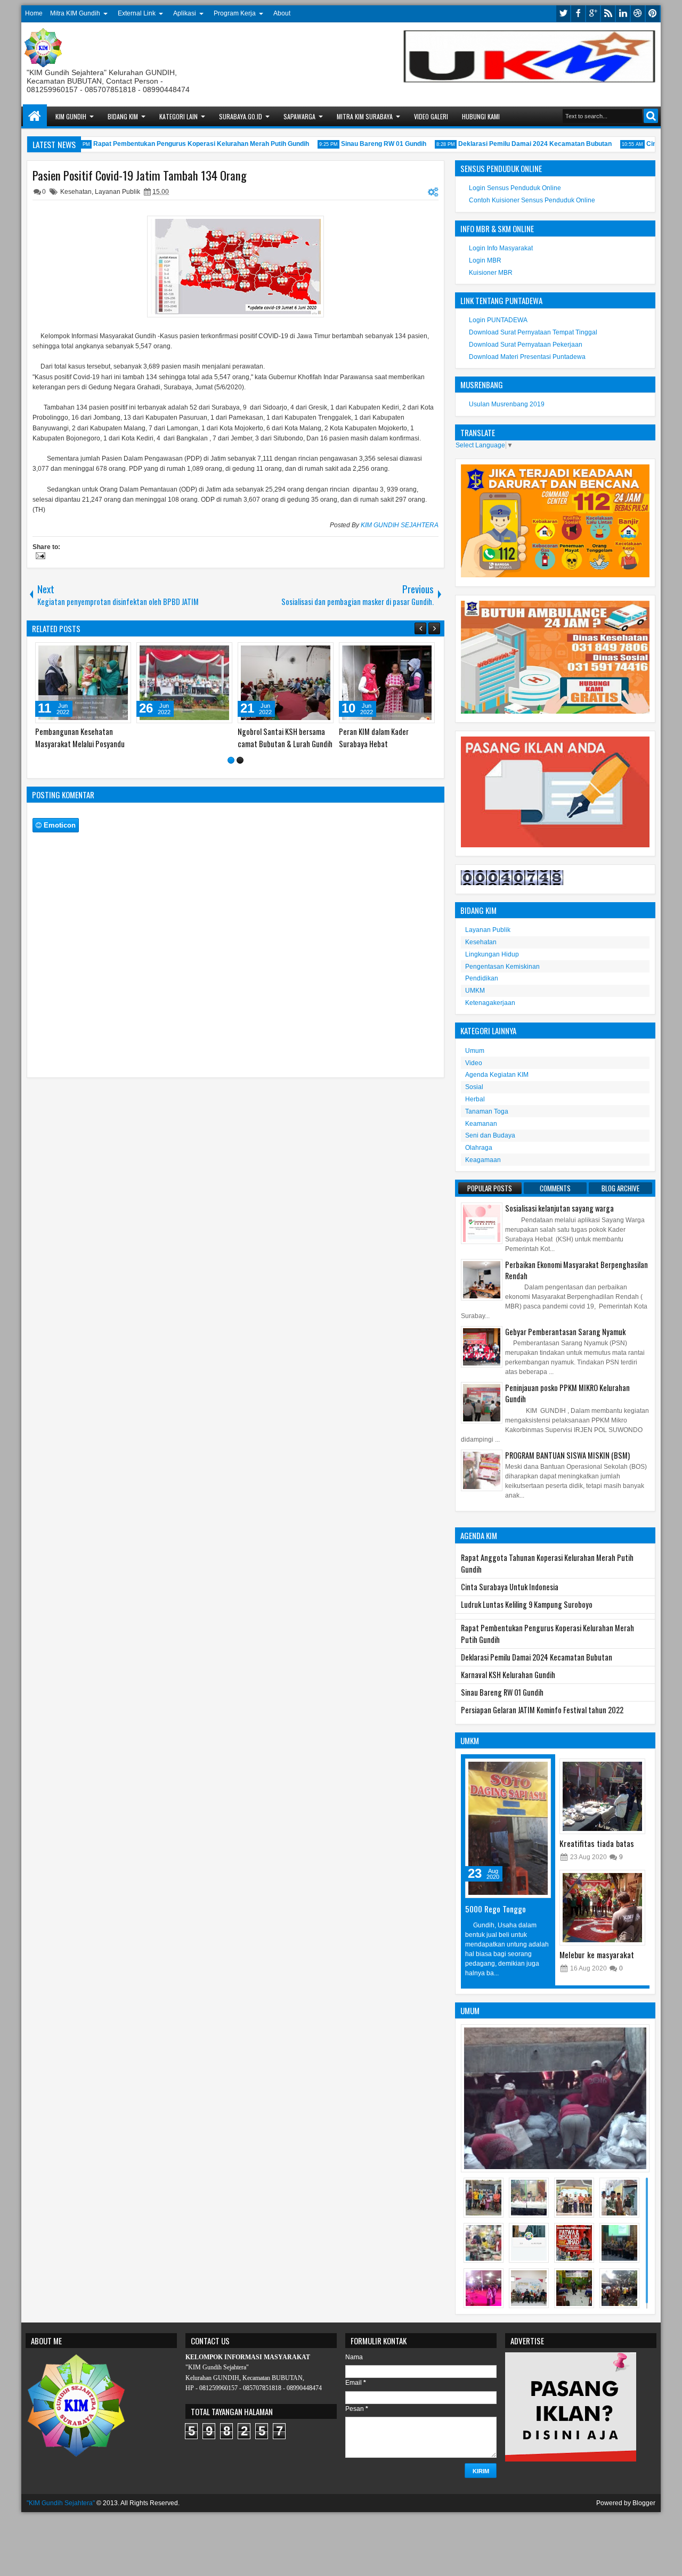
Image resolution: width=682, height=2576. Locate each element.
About (282, 13)
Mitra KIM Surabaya (365, 116)
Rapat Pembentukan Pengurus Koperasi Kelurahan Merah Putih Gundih (182, 144)
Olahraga (479, 1148)
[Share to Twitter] (108, 653)
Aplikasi (185, 13)
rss (608, 14)
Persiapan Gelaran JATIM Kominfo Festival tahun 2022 (542, 1710)
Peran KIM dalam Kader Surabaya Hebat (374, 738)
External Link (137, 13)
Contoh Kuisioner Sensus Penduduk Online (532, 200)
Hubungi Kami (481, 116)
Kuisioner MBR (491, 273)
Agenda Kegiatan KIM (497, 1075)
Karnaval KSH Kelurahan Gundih (508, 1675)
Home (34, 13)
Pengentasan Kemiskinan (502, 967)
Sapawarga (299, 116)
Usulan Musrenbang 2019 (507, 404)
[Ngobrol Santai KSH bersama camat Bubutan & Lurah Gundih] (286, 683)
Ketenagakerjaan (490, 1003)
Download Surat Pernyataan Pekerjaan (526, 345)
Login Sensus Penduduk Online (515, 188)
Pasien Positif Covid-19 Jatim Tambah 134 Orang (140, 175)
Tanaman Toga (487, 1111)
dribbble (638, 14)
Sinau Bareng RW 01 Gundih (365, 144)
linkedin (623, 14)
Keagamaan (483, 1160)
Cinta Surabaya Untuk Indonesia (510, 1587)
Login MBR (485, 260)
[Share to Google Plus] (119, 653)
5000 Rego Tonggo (496, 1909)
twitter (563, 14)
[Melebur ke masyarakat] (602, 1908)
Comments (555, 1188)
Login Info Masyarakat (501, 248)
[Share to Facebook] (96, 653)
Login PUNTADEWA (498, 320)
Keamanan (481, 1124)
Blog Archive (620, 1188)
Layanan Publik (117, 192)
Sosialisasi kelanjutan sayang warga (559, 1208)
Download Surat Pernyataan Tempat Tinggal (533, 332)
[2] (240, 760)
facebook (578, 14)
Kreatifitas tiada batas (597, 1843)
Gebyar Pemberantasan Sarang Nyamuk (565, 1332)
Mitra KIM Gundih (75, 13)
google (593, 14)
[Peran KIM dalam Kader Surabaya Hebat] (387, 683)
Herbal (475, 1099)
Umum (475, 1051)
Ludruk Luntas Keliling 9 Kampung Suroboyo (527, 1604)
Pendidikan (482, 978)
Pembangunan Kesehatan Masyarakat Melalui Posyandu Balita (80, 744)
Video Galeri (431, 116)
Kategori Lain (178, 116)
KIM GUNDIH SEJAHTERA (400, 525)
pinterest (653, 14)
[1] (231, 760)
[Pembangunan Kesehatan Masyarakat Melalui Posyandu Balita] (83, 683)
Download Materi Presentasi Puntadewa (527, 357)
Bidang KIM (123, 116)
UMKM (475, 991)
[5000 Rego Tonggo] (508, 1828)
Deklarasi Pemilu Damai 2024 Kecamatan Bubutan (516, 144)
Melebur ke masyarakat (597, 1955)
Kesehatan (76, 192)
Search (651, 116)
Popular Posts (490, 1188)
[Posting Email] (39, 557)
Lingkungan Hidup (492, 954)
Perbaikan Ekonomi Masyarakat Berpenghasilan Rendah (577, 1270)
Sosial (474, 1087)
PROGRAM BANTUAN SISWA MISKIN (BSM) (567, 1455)
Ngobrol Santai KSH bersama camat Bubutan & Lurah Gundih (285, 738)
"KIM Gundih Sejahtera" (61, 2503)
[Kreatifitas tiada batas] (602, 1796)
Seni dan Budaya (490, 1135)
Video (474, 1063)
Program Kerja (235, 13)
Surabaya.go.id (241, 116)
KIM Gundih (71, 116)
